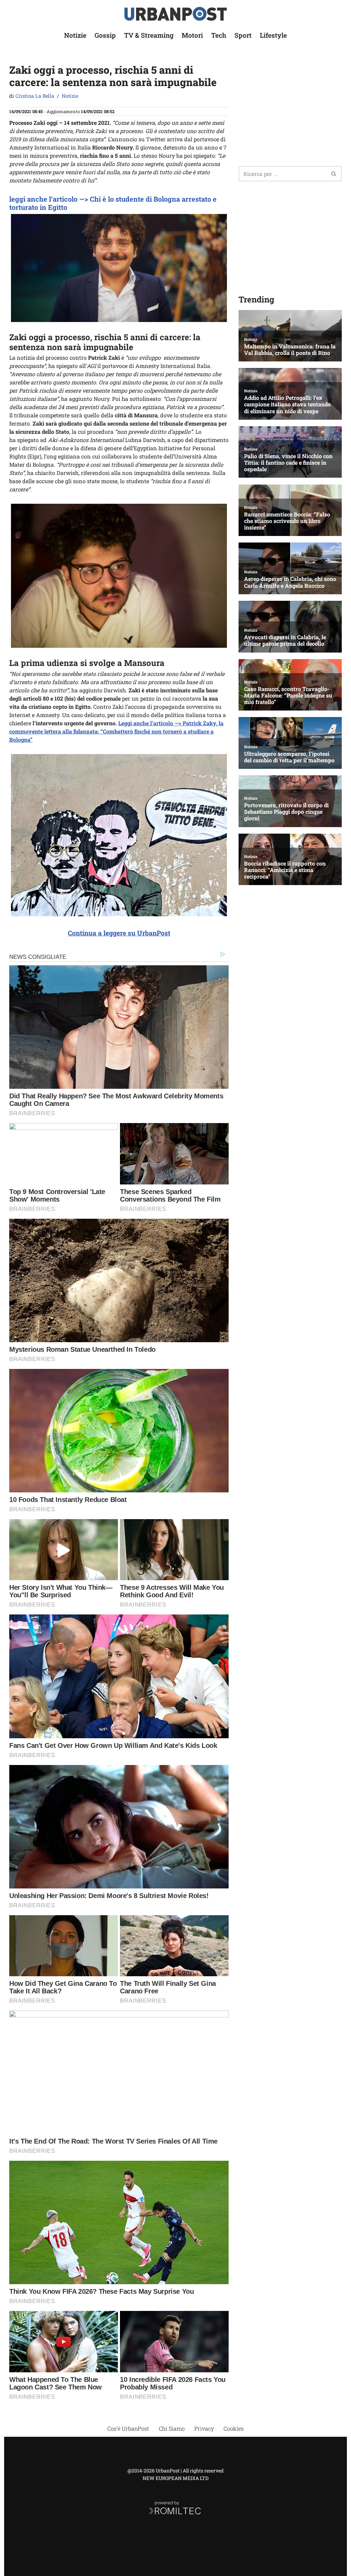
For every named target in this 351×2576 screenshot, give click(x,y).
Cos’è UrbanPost (128, 2428)
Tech (219, 35)
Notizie (75, 35)
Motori (192, 35)
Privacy (204, 2428)
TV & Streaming (149, 35)
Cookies (234, 2428)
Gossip (105, 35)
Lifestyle (273, 35)
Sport (243, 35)
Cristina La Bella (35, 96)
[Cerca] (334, 174)
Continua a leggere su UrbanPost (119, 933)
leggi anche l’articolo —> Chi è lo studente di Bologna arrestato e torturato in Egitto (113, 203)
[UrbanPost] (176, 14)
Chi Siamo (172, 2428)
